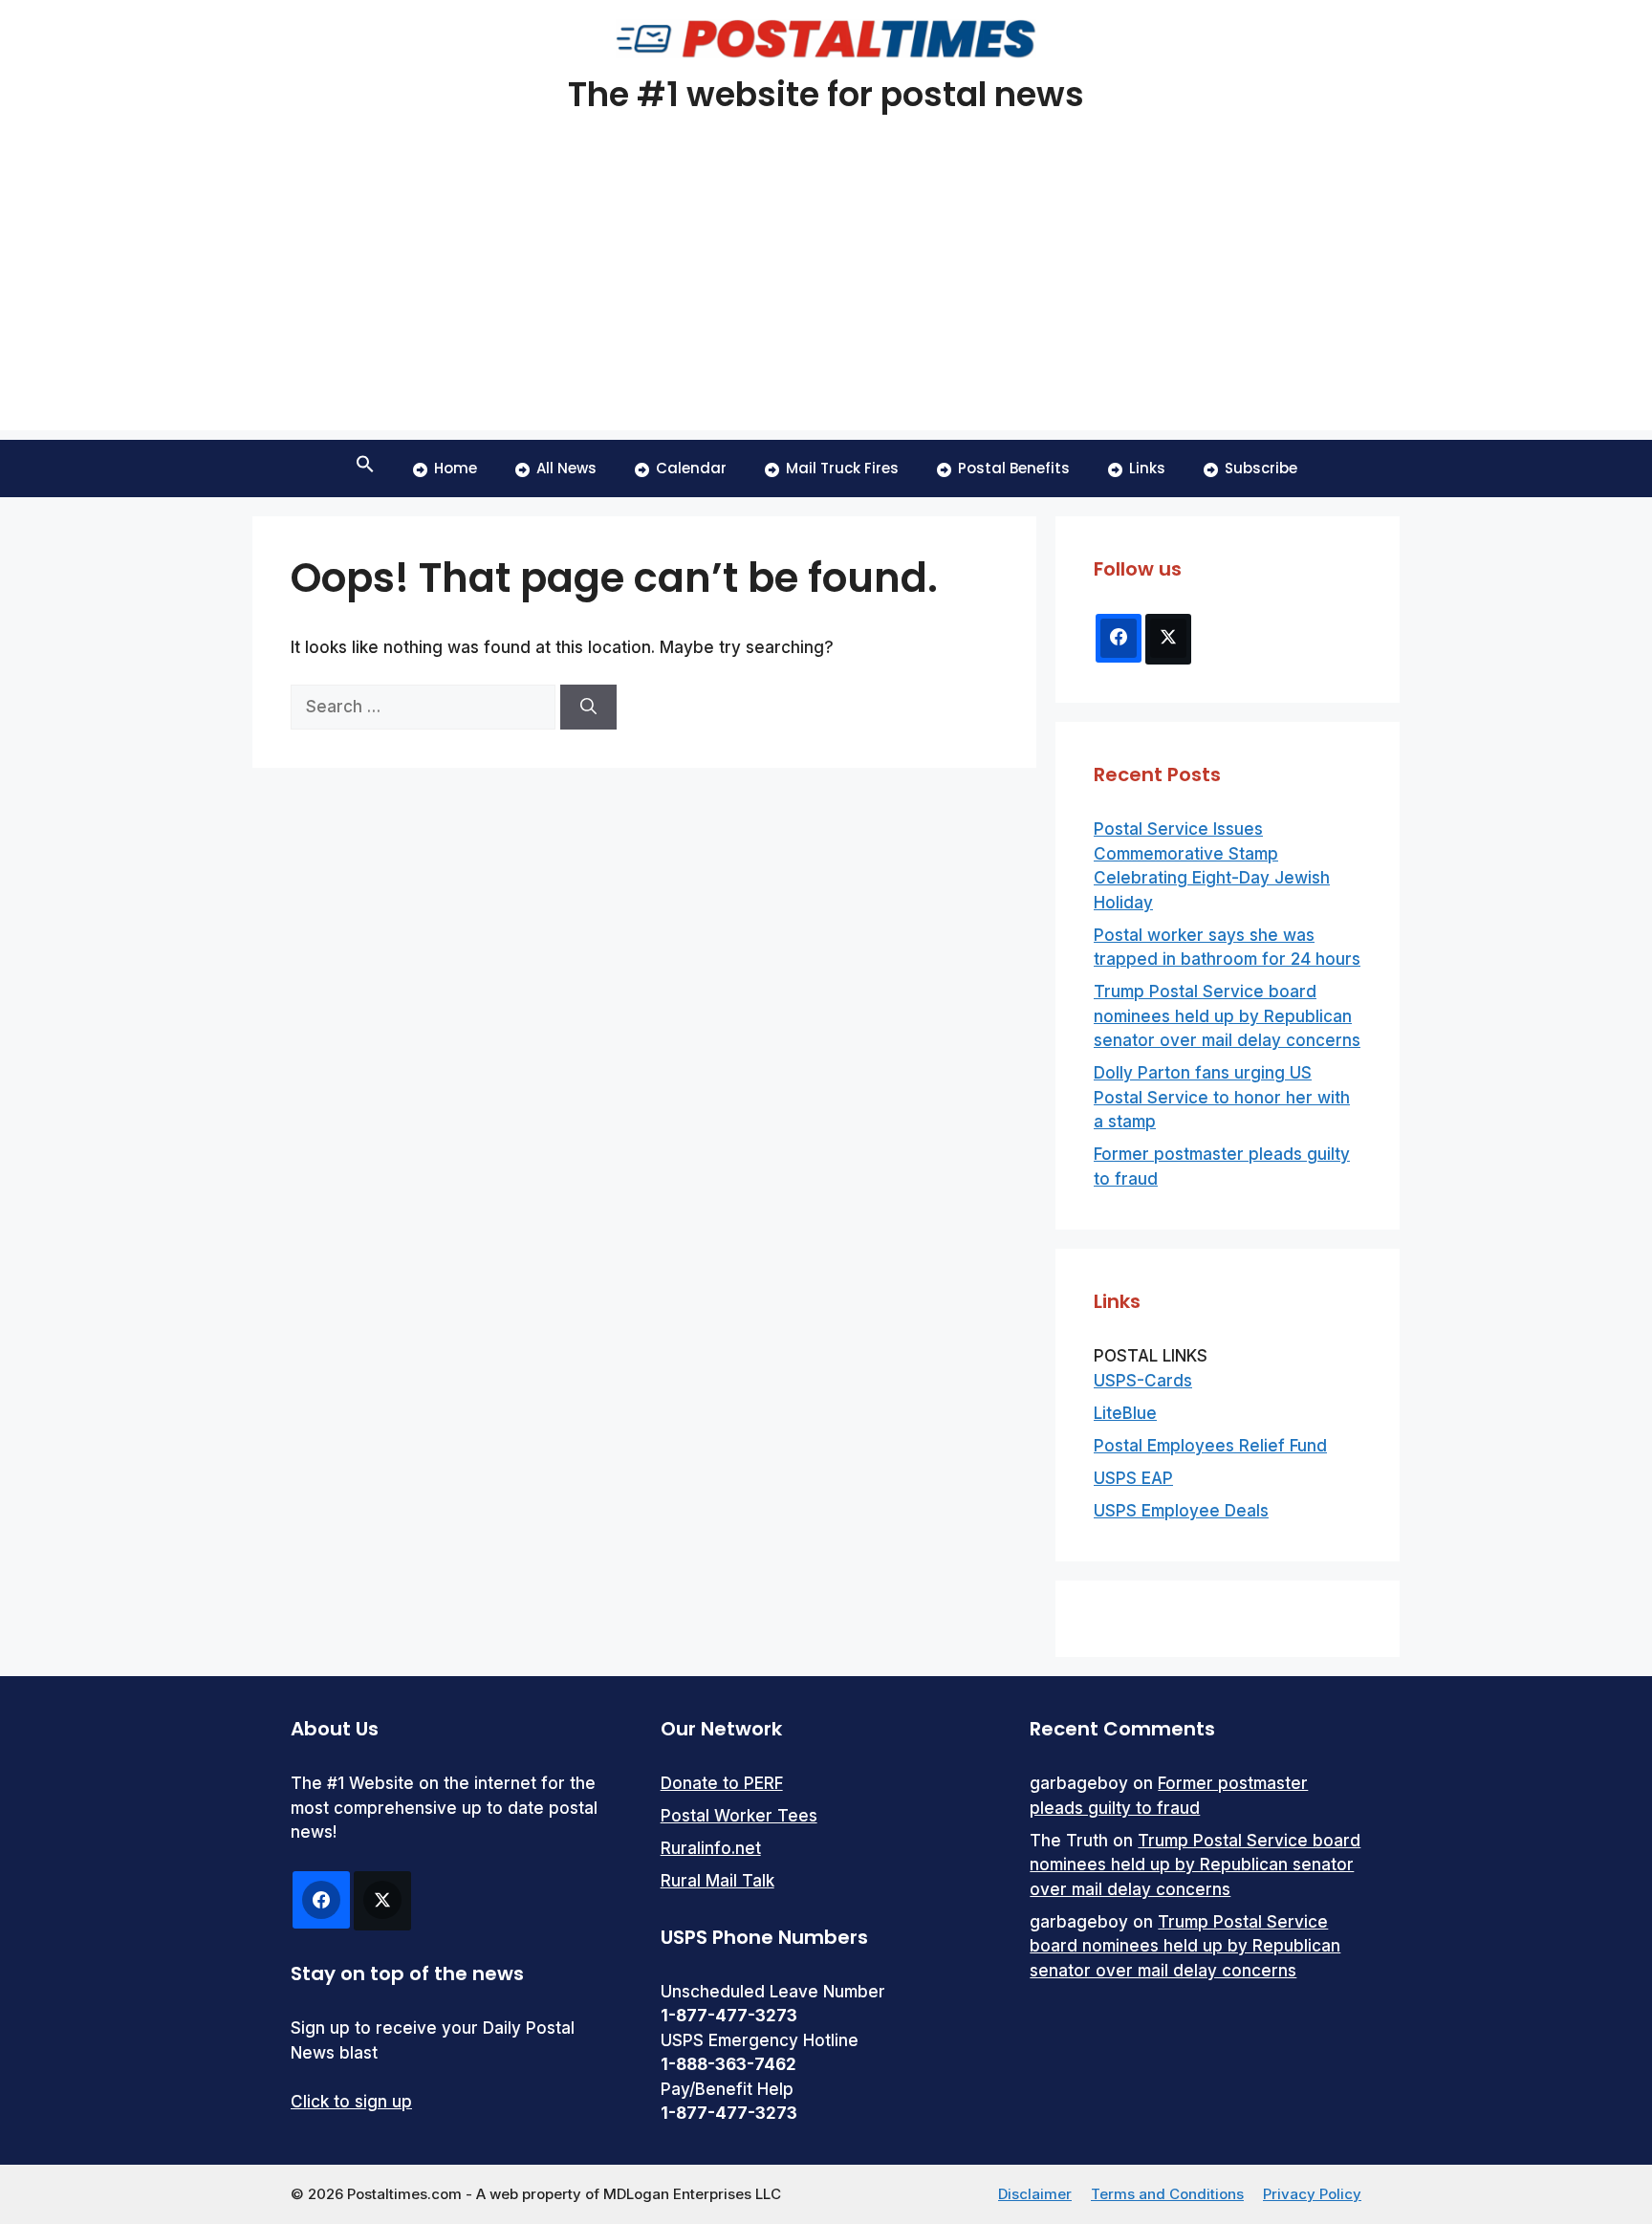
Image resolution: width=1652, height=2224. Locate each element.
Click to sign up (351, 2102)
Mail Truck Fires (842, 468)
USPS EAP (1133, 1478)
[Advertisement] (826, 296)
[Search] (588, 708)
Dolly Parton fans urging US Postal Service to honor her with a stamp (1222, 1097)
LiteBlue (1125, 1413)
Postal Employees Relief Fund (1210, 1446)
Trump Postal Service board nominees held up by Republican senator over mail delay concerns (1227, 1016)
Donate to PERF (722, 1783)
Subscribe (1261, 468)
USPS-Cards (1143, 1381)
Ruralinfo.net (711, 1848)
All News (566, 468)
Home (456, 468)
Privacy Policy (1312, 2194)
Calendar (691, 468)
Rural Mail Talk (717, 1881)
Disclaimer (1035, 2194)
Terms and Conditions (1167, 2194)
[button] (365, 469)
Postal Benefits (1014, 468)
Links (1147, 468)
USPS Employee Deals (1181, 1511)
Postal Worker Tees (739, 1816)
